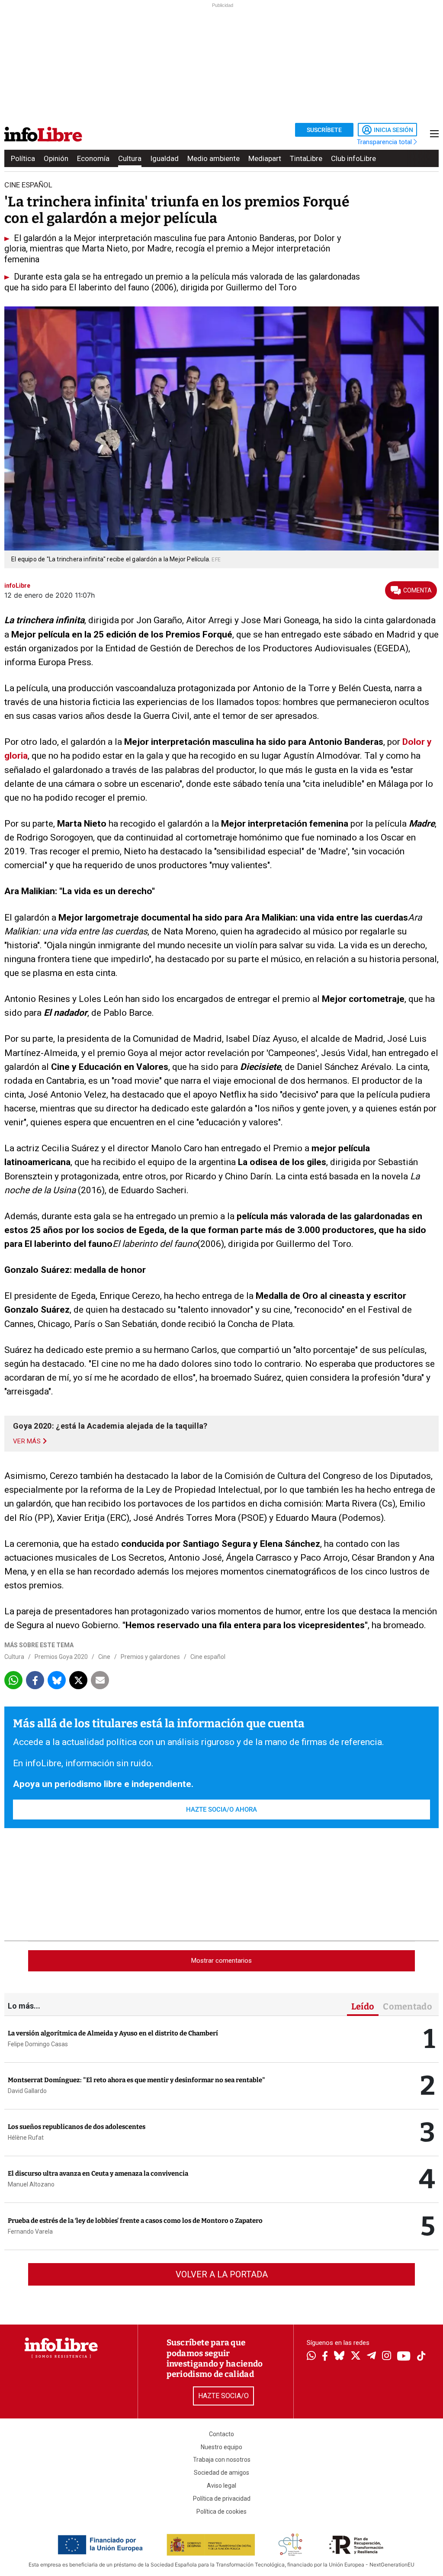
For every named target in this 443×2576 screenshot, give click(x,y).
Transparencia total (385, 142)
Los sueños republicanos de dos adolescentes (77, 2127)
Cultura (130, 158)
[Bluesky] (339, 2357)
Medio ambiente (213, 158)
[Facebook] (325, 2357)
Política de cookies (221, 2512)
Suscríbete (324, 130)
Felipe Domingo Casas (38, 2044)
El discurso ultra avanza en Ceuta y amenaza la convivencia (98, 2173)
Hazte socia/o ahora (221, 1810)
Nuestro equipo (221, 2447)
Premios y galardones (150, 1657)
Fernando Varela (30, 2231)
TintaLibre (306, 158)
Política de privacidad (222, 2499)
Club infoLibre (353, 158)
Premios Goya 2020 (61, 1657)
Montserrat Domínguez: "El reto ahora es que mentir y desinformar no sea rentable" (136, 2080)
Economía (93, 158)
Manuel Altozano (31, 2184)
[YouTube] (404, 2357)
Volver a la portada (222, 2274)
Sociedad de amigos (221, 2473)
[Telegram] (371, 2357)
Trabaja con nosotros (222, 2460)
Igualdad (164, 158)
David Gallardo (27, 2091)
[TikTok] (421, 2357)
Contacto (221, 2434)
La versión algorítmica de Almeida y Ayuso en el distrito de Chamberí (113, 2033)
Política (23, 158)
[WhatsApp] (311, 2357)
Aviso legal (221, 2486)
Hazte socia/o (223, 2396)
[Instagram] (387, 2357)
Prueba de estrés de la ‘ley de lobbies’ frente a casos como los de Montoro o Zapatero (135, 2221)
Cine (104, 1657)
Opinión (56, 158)
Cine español (208, 1657)
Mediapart (265, 158)
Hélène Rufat (26, 2138)
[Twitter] (356, 2357)
